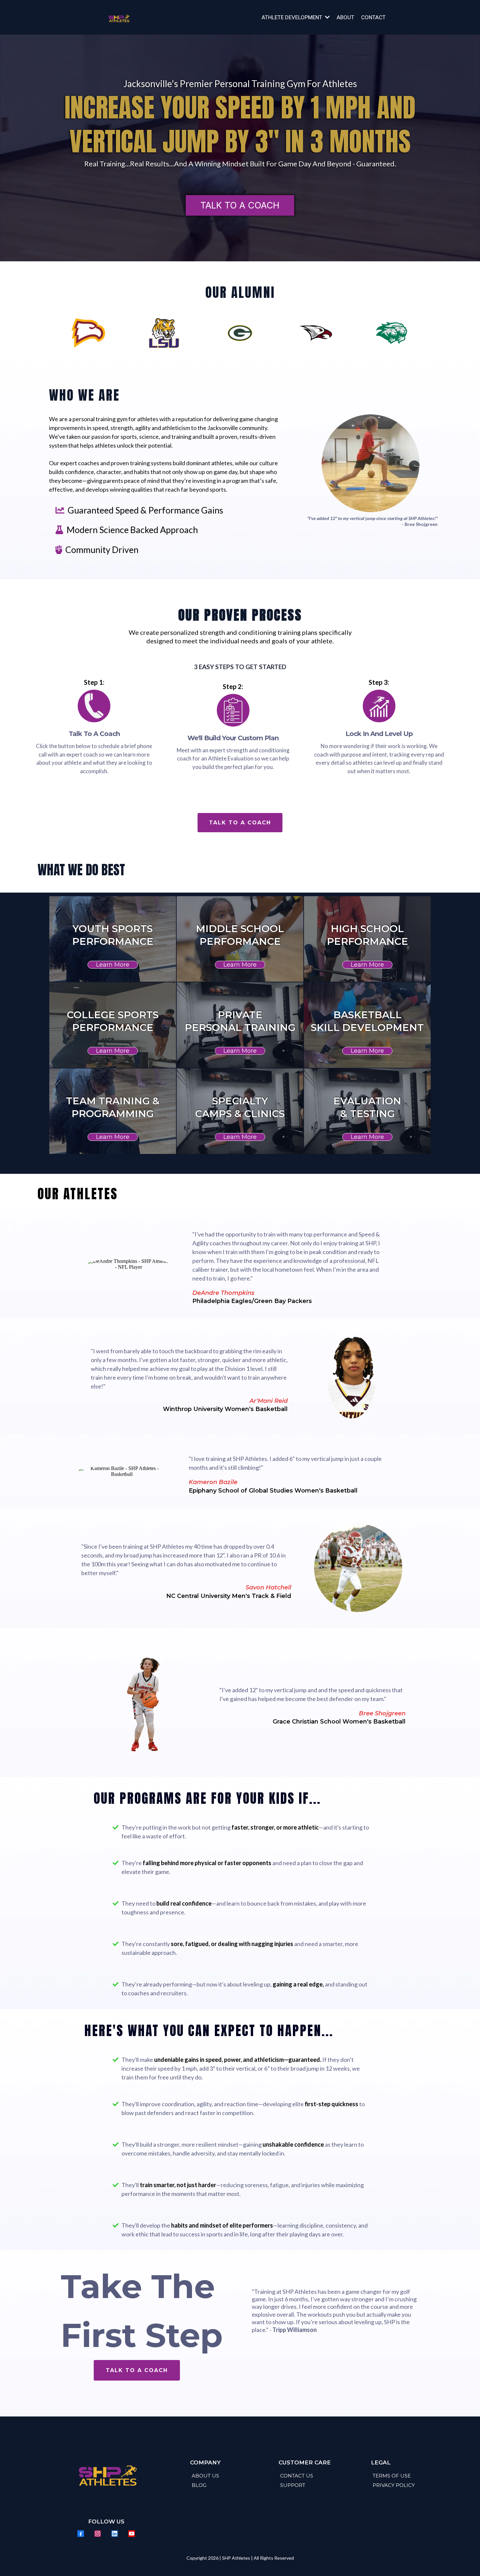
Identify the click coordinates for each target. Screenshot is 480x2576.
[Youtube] (132, 2534)
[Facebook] (81, 2534)
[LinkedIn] (115, 2534)
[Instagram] (98, 2534)
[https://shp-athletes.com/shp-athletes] (119, 17)
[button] (327, 17)
